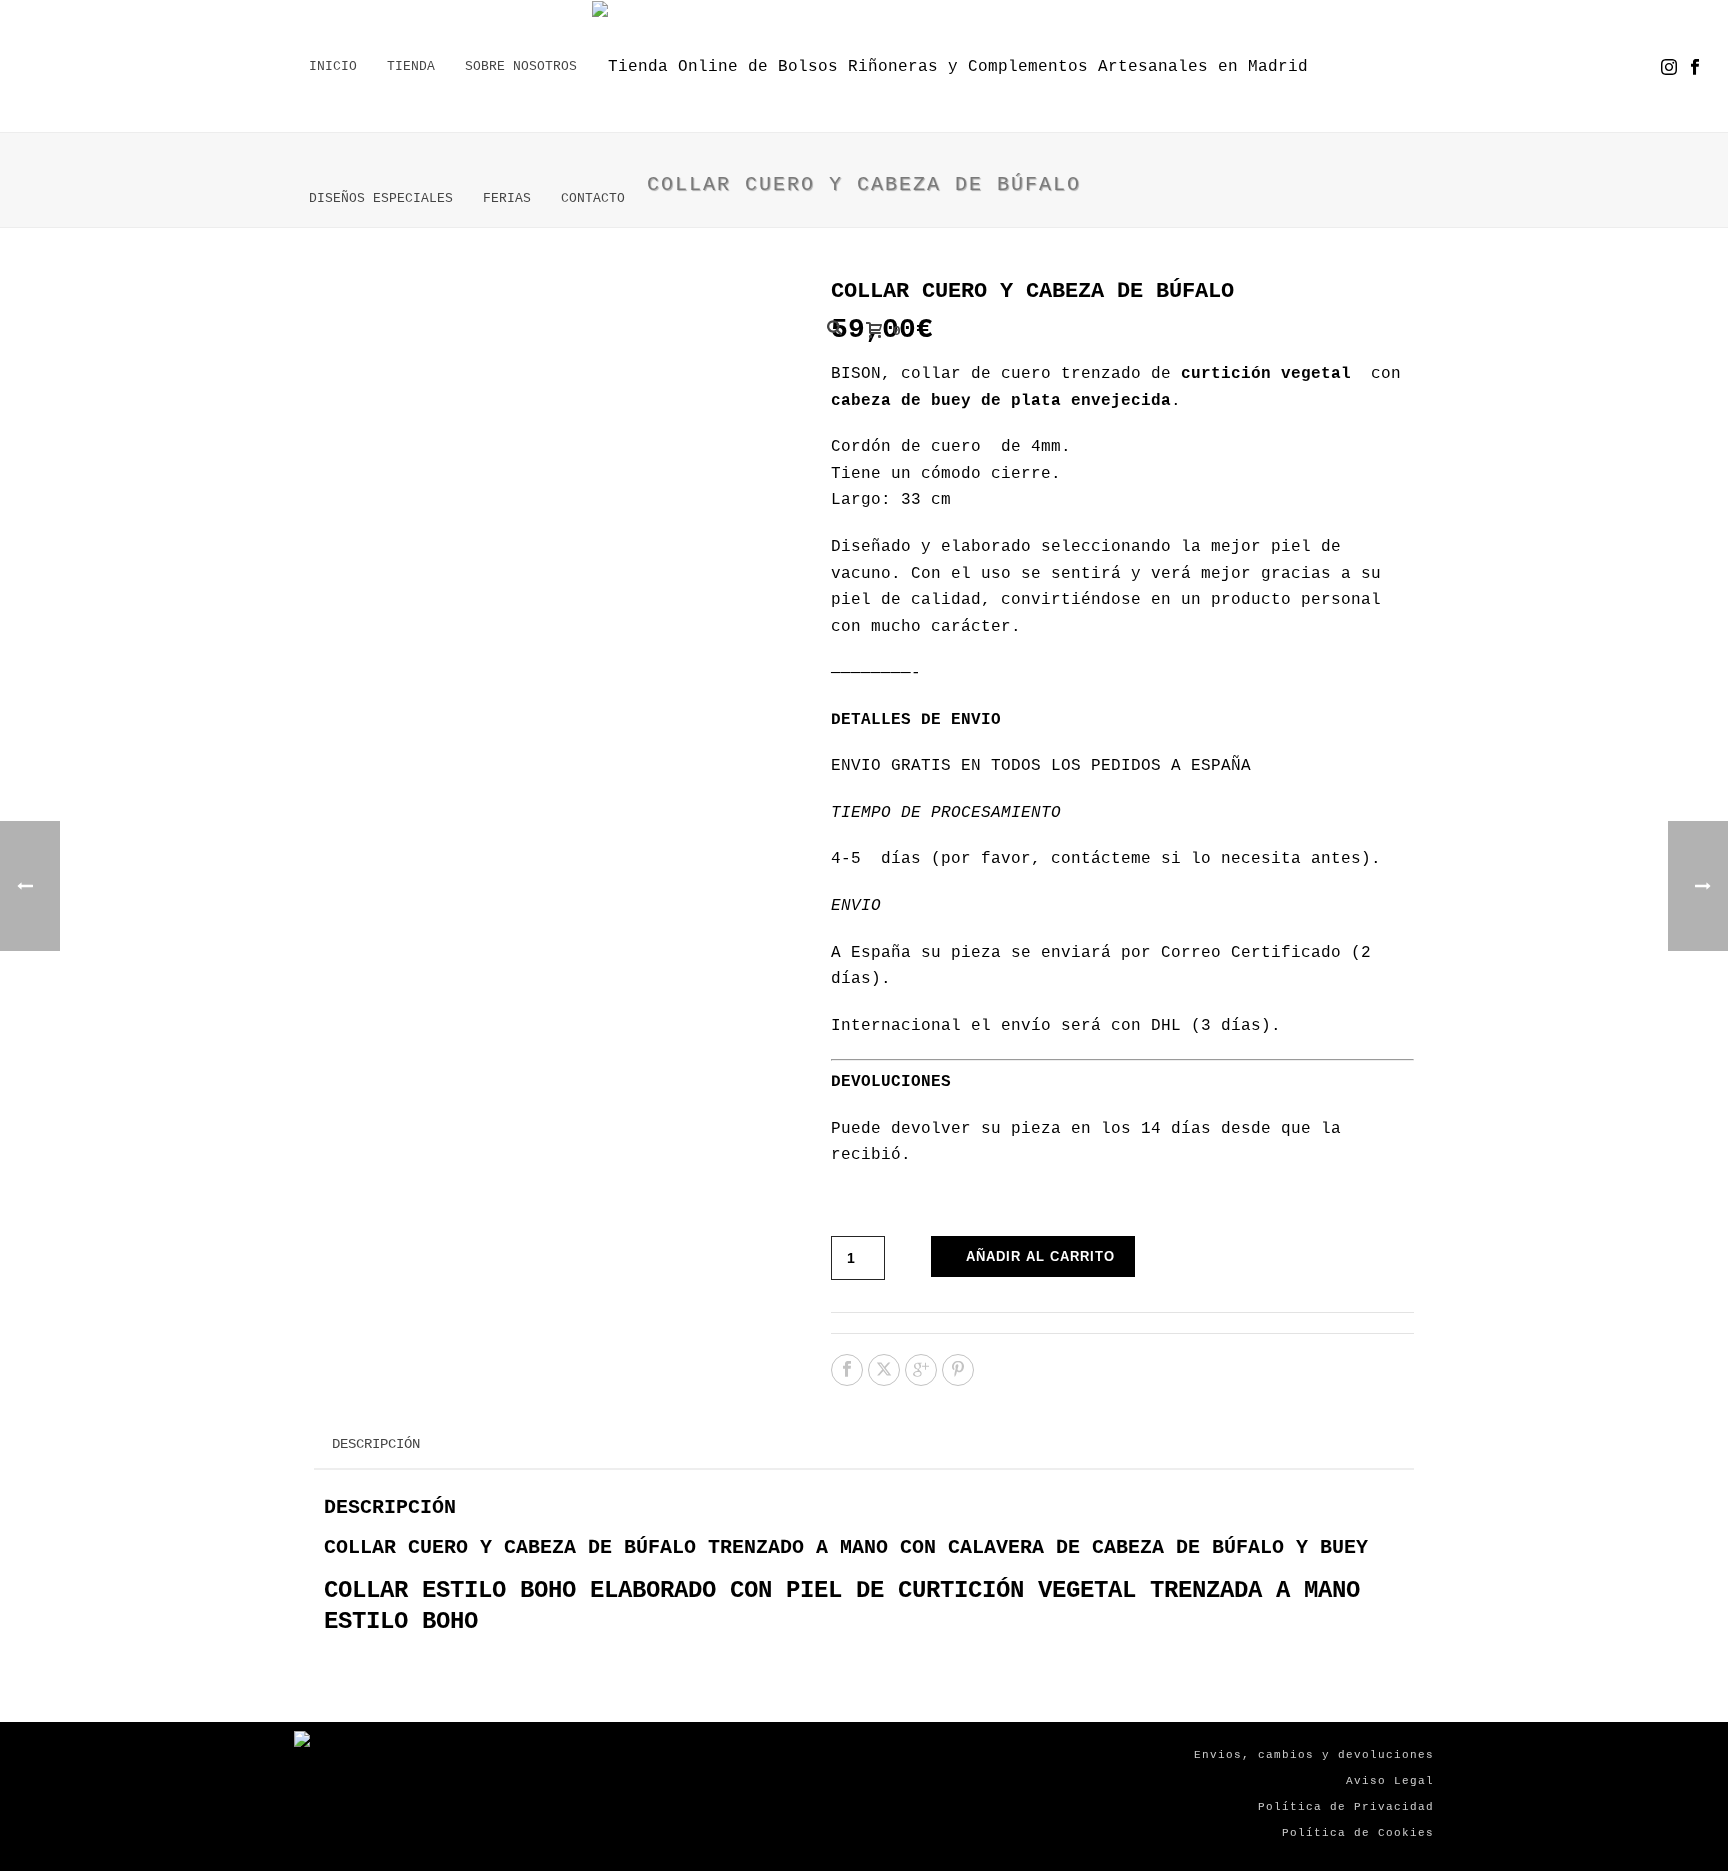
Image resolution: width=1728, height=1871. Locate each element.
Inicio (333, 66)
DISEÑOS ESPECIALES (381, 198)
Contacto (593, 198)
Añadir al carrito (1040, 1256)
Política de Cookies (1358, 1833)
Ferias (507, 198)
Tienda (411, 66)
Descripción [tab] (376, 1444)
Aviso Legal (1390, 1781)
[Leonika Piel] (950, 67)
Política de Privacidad (1346, 1807)
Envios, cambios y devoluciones (1314, 1755)
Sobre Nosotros (521, 66)
